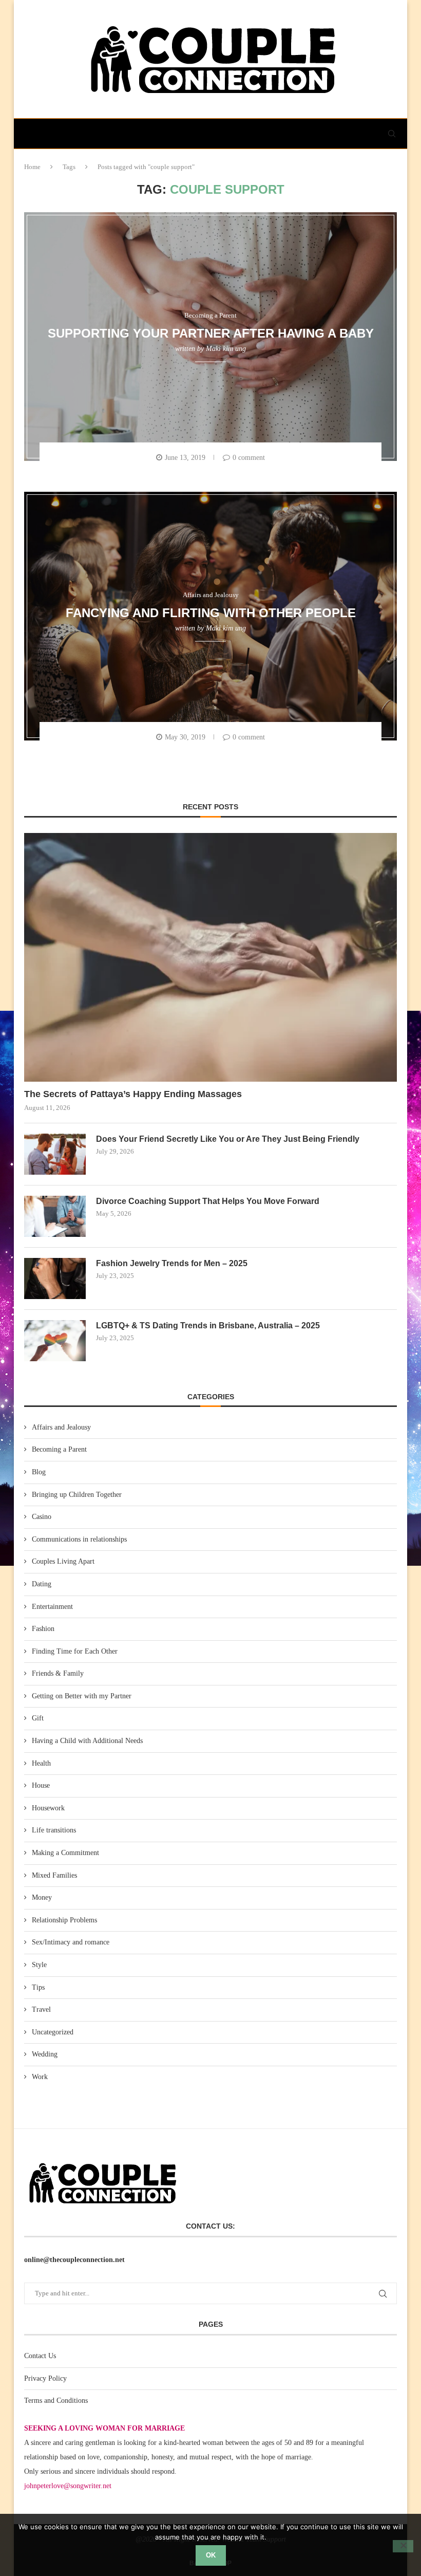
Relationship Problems (64, 1920)
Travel (41, 2009)
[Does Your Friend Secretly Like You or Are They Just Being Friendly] (55, 1154)
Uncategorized (53, 2032)
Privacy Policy (45, 2378)
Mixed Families (54, 1875)
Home (32, 167)
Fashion (43, 1629)
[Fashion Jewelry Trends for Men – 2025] (55, 1278)
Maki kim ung (226, 349)
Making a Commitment (65, 1853)
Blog (39, 1472)
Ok (211, 2555)
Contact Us (40, 2356)
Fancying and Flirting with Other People (211, 612)
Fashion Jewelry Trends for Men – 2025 (172, 1263)
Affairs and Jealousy (61, 1427)
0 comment (249, 458)
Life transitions (54, 1830)
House (41, 1785)
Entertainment (52, 1607)
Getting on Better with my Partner (82, 1696)
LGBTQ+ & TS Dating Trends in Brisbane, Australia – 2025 (208, 1326)
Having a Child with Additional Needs (87, 1741)
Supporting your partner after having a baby (211, 333)
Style (39, 1965)
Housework (48, 1808)
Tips (38, 1987)
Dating (42, 1584)
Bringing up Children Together (77, 1495)
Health (41, 1763)
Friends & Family (58, 1673)
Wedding (45, 2054)
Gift (38, 1718)
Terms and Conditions (56, 2401)
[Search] (392, 134)
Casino (42, 1517)
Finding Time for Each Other (75, 1651)
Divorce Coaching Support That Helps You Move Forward (208, 1201)
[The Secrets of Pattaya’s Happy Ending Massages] (210, 957)
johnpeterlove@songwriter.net (68, 2486)
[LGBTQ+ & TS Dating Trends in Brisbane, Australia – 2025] (55, 1341)
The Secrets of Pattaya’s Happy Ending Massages (133, 1094)
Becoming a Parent (59, 1449)
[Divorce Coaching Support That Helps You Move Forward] (55, 1216)
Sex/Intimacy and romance (71, 1942)
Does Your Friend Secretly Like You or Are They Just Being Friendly (228, 1139)
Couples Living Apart (63, 1561)
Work (40, 2077)
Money (42, 1897)
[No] (403, 2546)
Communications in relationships (79, 1539)
